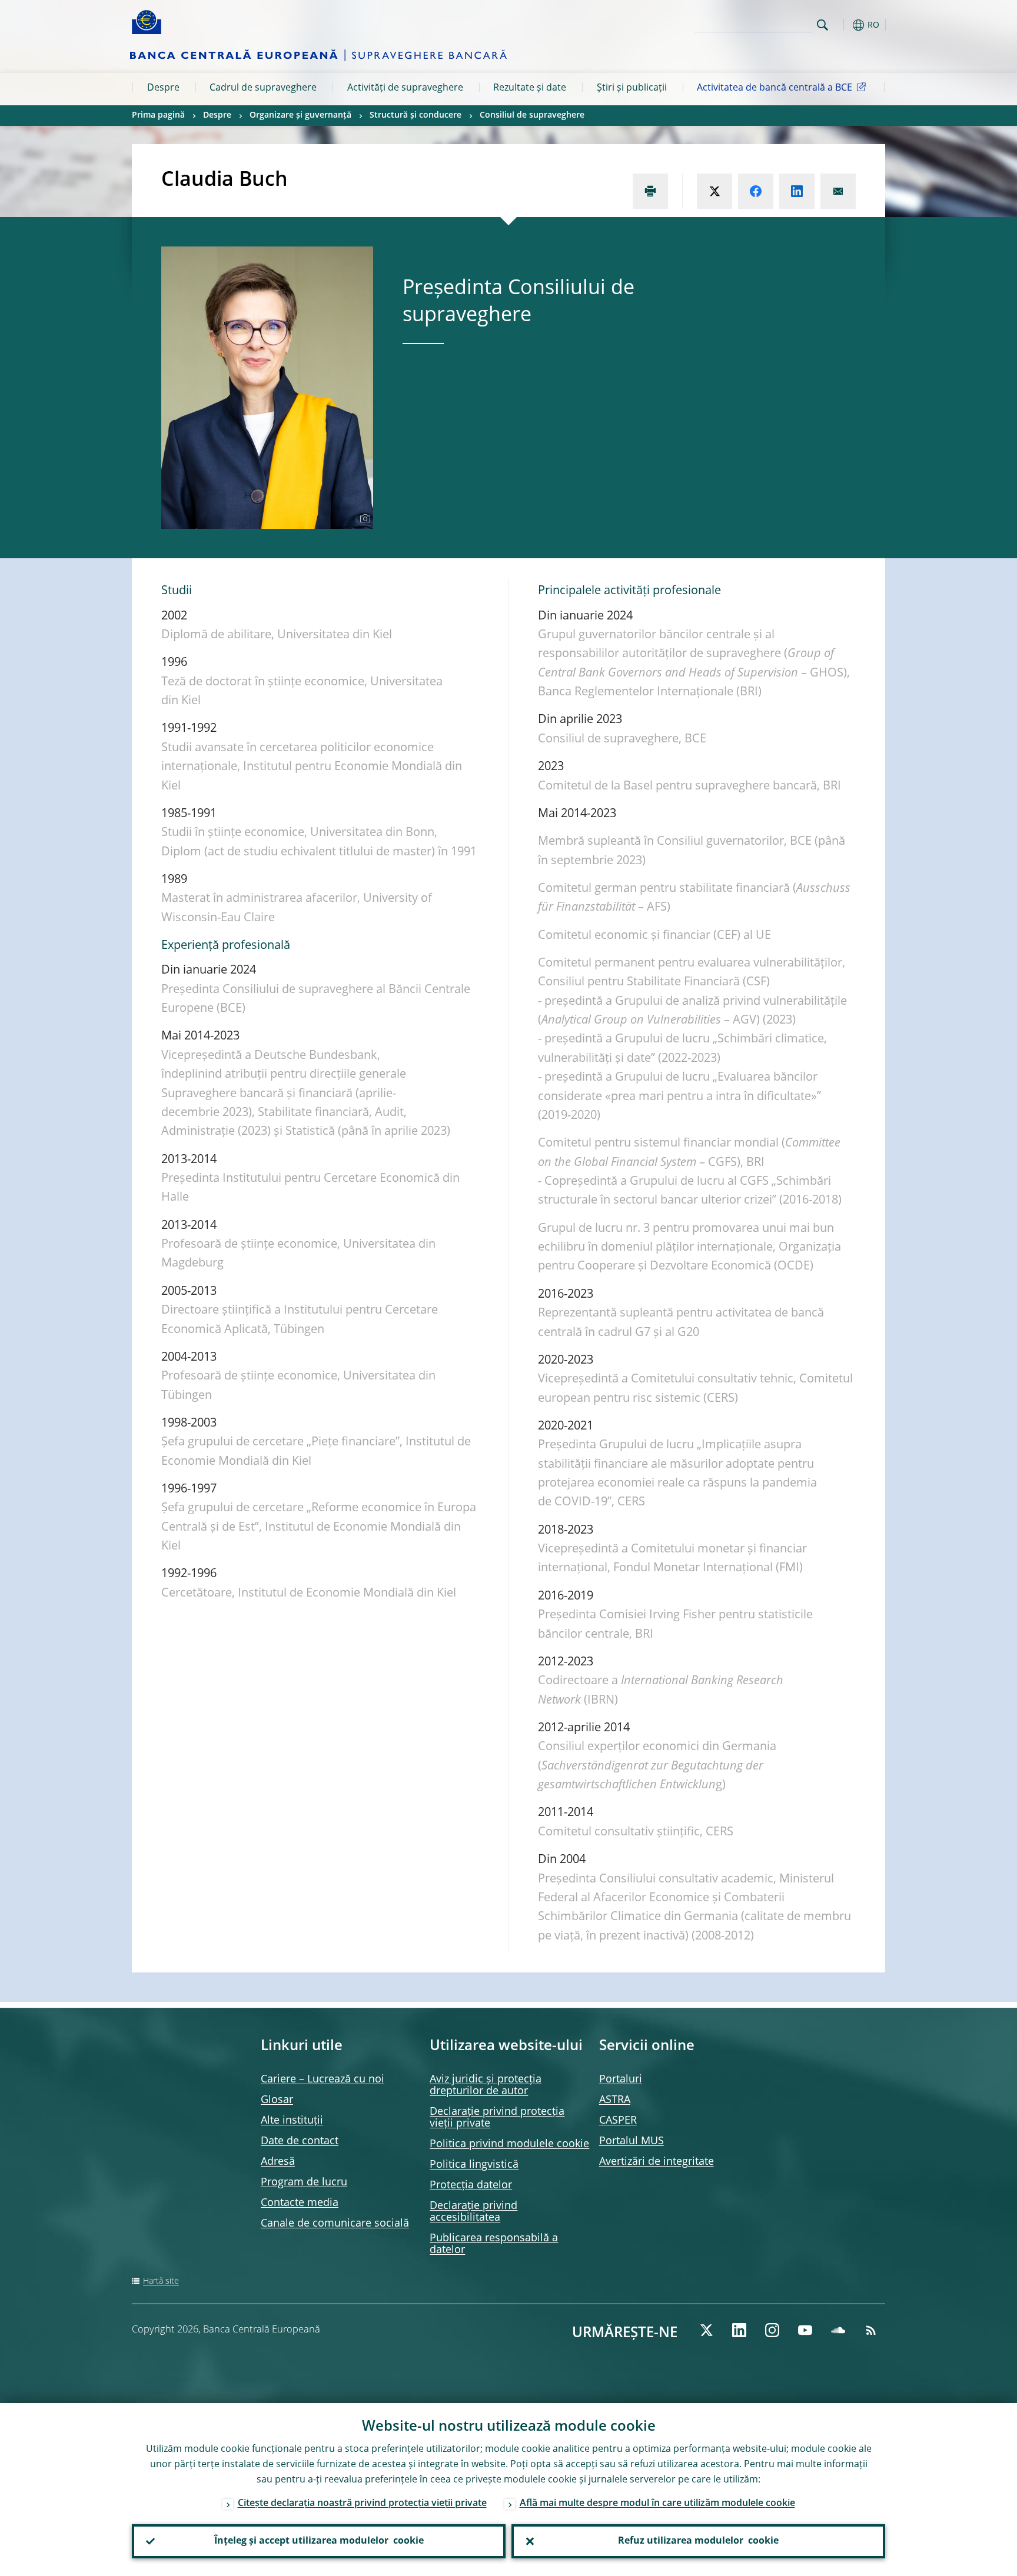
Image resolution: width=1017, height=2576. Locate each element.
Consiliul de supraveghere (532, 115)
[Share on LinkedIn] (797, 191)
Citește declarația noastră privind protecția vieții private (362, 2504)
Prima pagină (158, 115)
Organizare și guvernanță (300, 115)
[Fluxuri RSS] (871, 2330)
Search (822, 25)
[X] (706, 2330)
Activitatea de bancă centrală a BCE (775, 88)
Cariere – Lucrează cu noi (323, 2080)
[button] (844, 25)
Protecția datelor (471, 2185)
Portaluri (621, 2080)
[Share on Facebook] (756, 191)
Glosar (277, 2100)
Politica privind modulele (509, 2144)
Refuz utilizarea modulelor (698, 2541)
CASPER (618, 2121)
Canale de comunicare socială (335, 2224)
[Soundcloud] (838, 2330)
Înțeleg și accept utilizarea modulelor (319, 2541)
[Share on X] (714, 191)
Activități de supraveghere (405, 88)
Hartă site (161, 2281)
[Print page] (650, 191)
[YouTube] (805, 2330)
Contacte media (300, 2203)
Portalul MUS (632, 2141)
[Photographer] (363, 519)
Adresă (278, 2162)
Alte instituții (292, 2121)
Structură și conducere (416, 115)
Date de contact (300, 2141)
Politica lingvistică (474, 2165)
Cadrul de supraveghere (263, 88)
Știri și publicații (632, 88)
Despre (163, 88)
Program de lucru (304, 2182)
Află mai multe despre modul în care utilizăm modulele (657, 2504)
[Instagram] (772, 2330)
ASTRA (615, 2100)
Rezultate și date (530, 88)
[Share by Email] (838, 191)
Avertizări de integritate (657, 2162)
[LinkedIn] (739, 2330)
